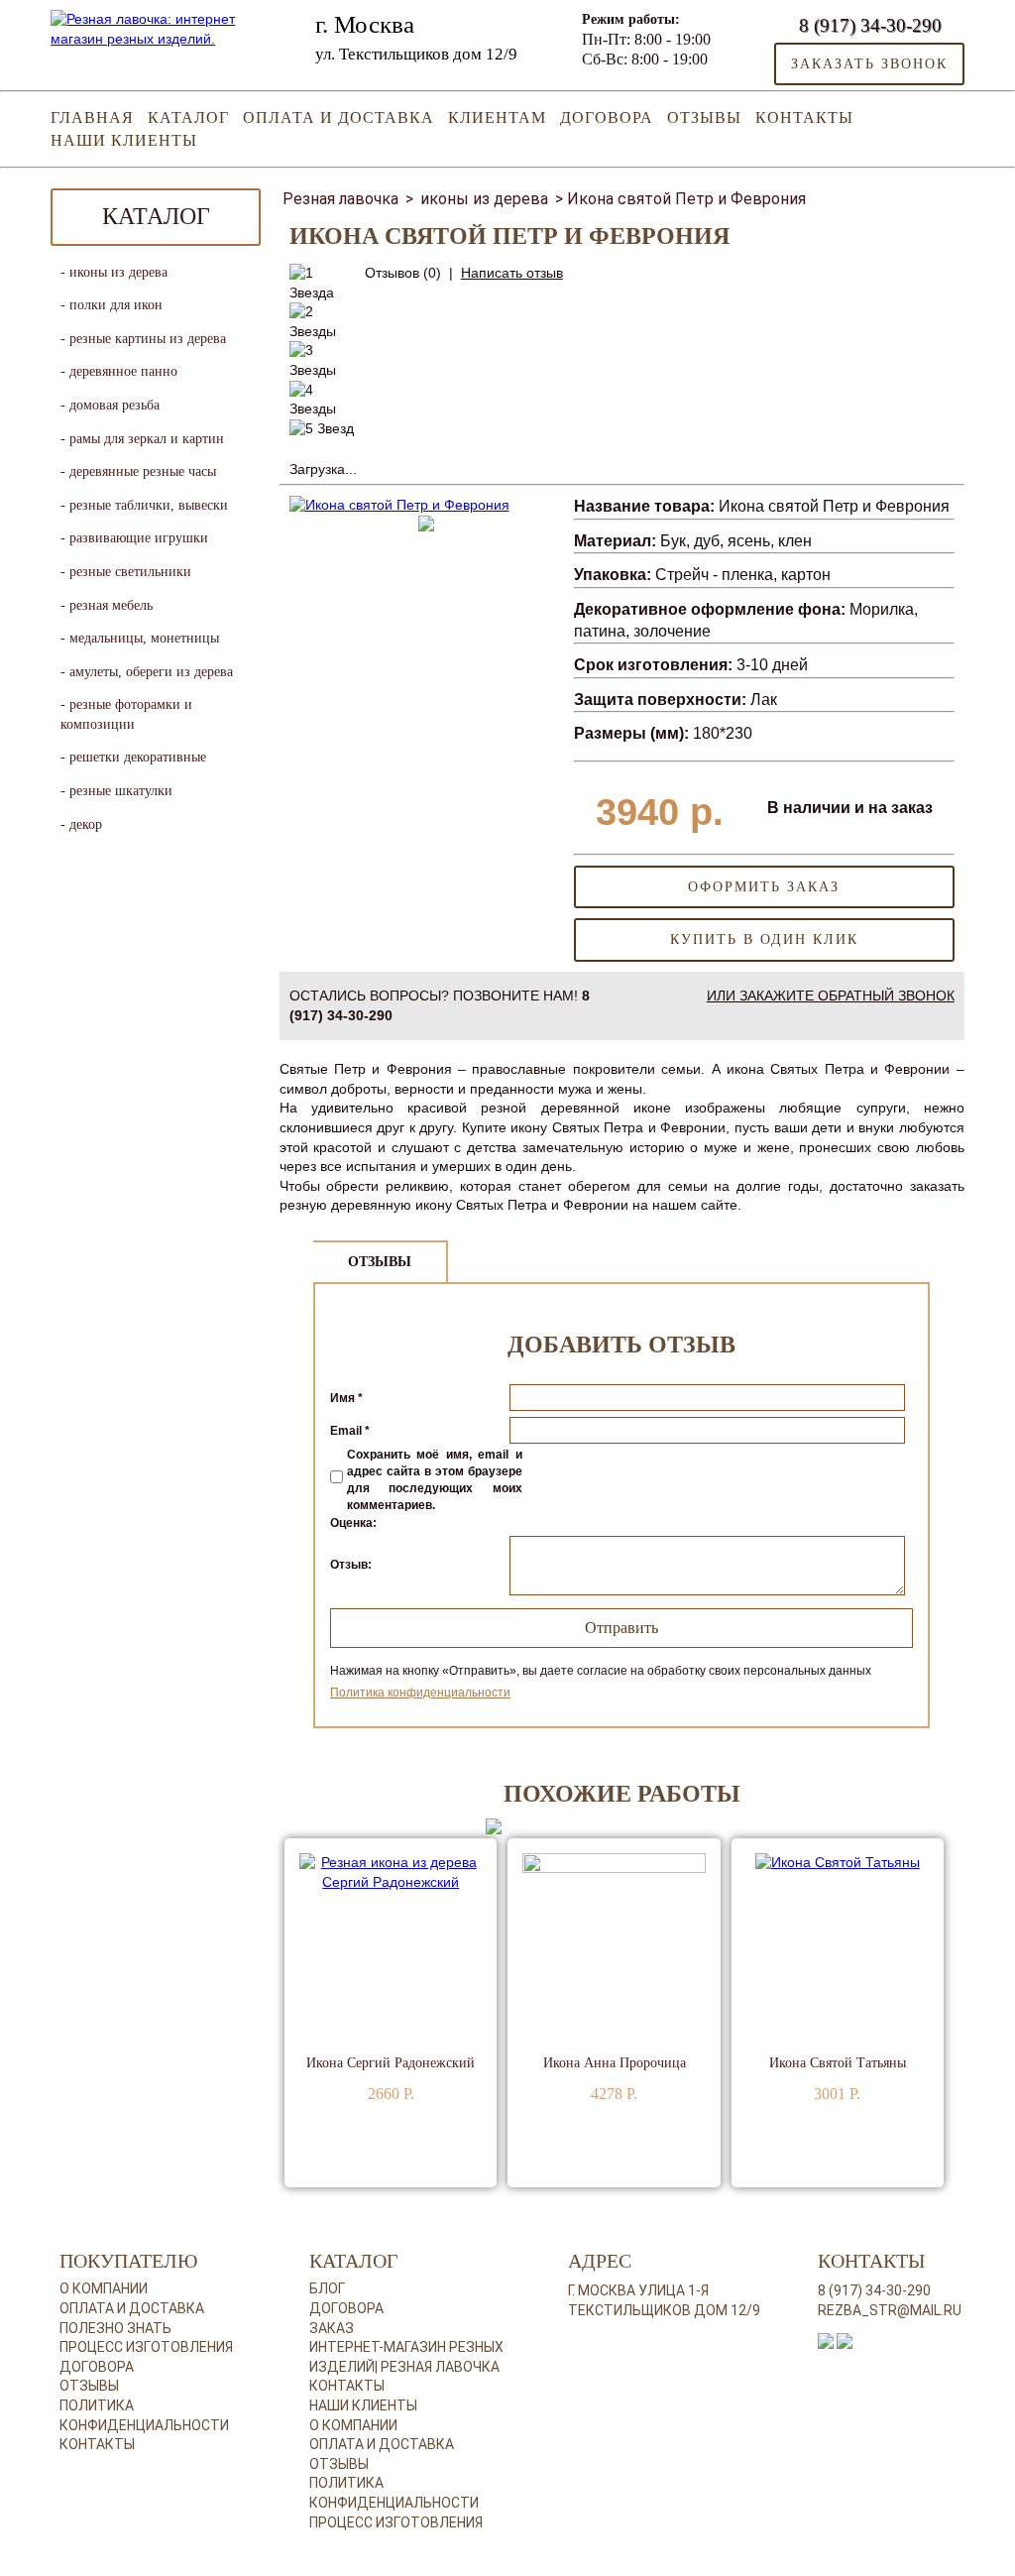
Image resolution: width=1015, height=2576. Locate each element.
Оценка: (353, 1523)
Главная (92, 117)
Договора (607, 117)
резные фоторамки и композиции (126, 714)
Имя (346, 1398)
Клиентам (497, 117)
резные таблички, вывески (149, 505)
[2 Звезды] (323, 322)
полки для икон (116, 305)
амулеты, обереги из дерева (151, 672)
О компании (104, 2288)
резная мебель (111, 605)
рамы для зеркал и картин (147, 439)
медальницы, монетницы (144, 638)
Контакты (804, 117)
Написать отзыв (512, 273)
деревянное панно (123, 371)
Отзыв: (351, 1565)
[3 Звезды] (323, 360)
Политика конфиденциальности (420, 1693)
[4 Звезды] (323, 400)
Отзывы (704, 117)
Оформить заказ (764, 887)
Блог (327, 2288)
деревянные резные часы (143, 471)
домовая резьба (114, 405)
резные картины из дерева (148, 339)
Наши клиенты (124, 140)
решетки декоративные (138, 757)
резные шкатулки (121, 791)
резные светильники (130, 572)
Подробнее (342, 2157)
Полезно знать (115, 2328)
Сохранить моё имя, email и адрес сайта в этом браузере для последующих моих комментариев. (434, 1479)
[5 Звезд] (322, 429)
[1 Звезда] (323, 283)
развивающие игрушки (139, 538)
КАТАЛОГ (188, 117)
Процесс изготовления (146, 2347)
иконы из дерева (118, 272)
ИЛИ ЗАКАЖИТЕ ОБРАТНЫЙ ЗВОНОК (831, 995)
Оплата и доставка (338, 117)
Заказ (332, 2328)
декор (86, 824)
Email (350, 1431)
